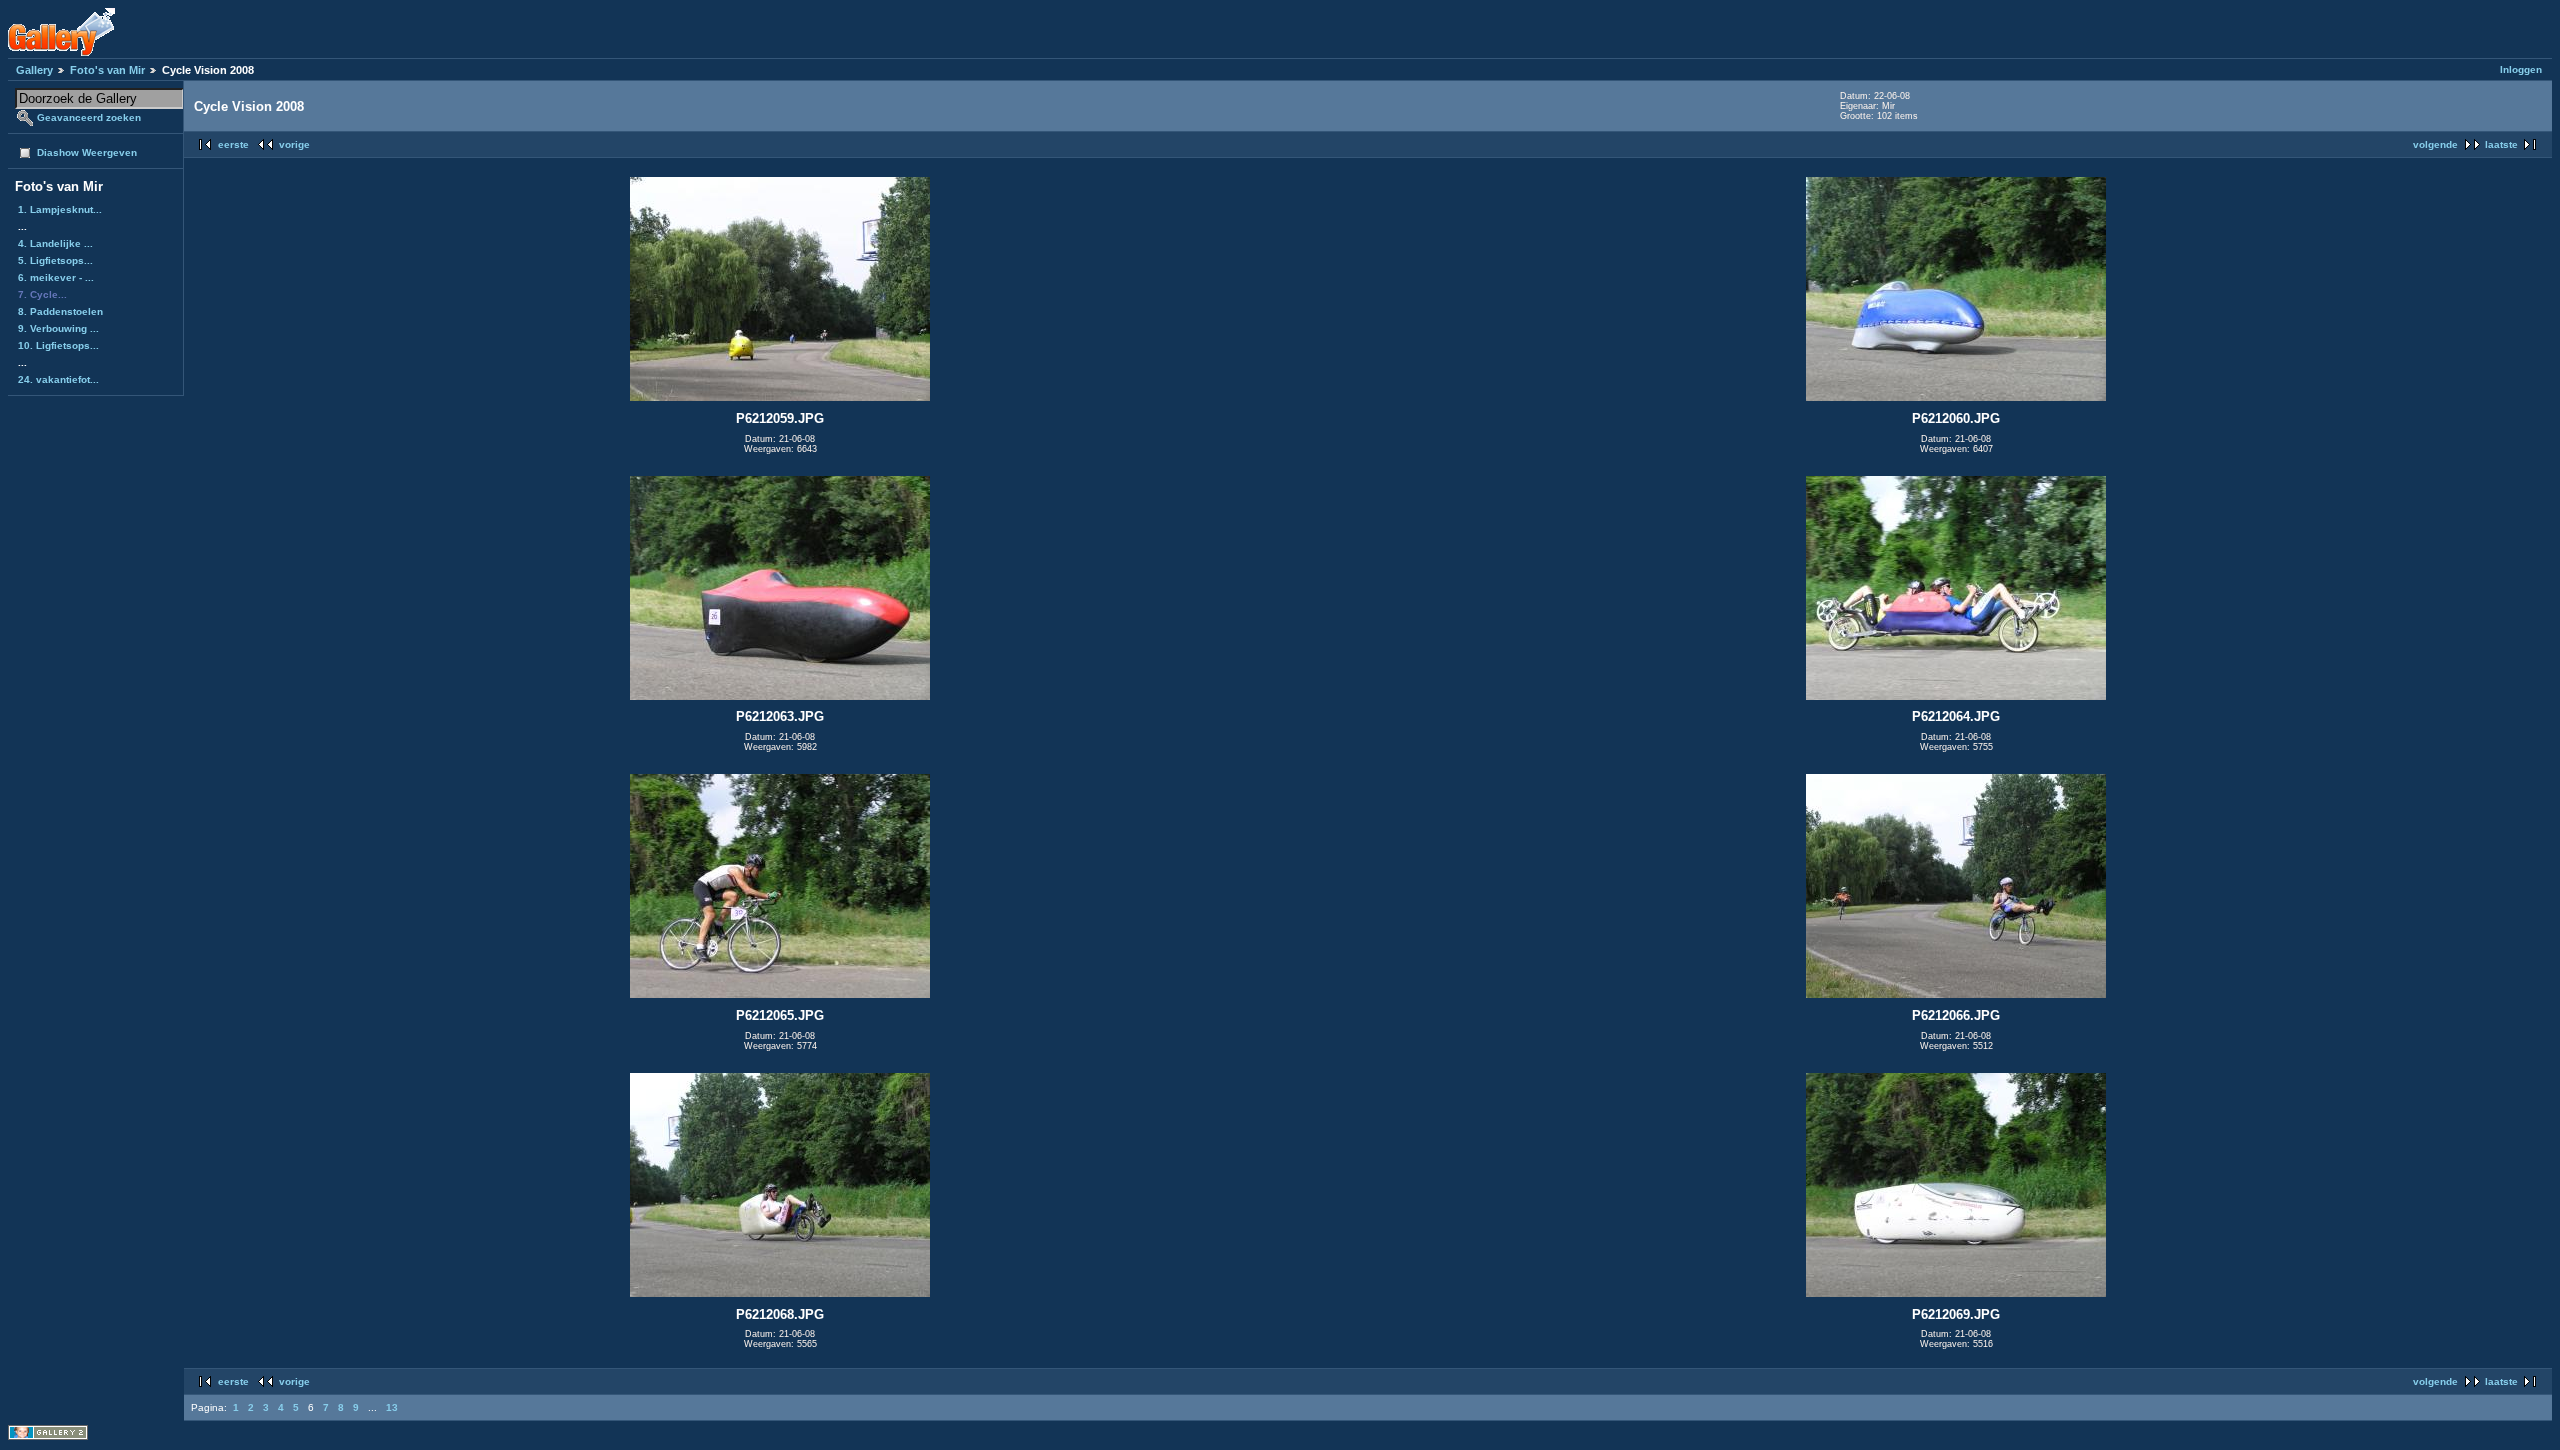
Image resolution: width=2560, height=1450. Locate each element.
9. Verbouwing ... (58, 328)
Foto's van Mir (107, 70)
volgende (2435, 144)
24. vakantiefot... (58, 379)
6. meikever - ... (56, 277)
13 (392, 1407)
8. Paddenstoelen (60, 311)
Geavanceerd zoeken (89, 117)
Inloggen (2521, 69)
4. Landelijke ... (55, 243)
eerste (233, 144)
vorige (294, 144)
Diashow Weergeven (87, 152)
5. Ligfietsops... (55, 260)
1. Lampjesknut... (60, 209)
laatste (2501, 144)
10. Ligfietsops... (58, 345)
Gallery (34, 70)
